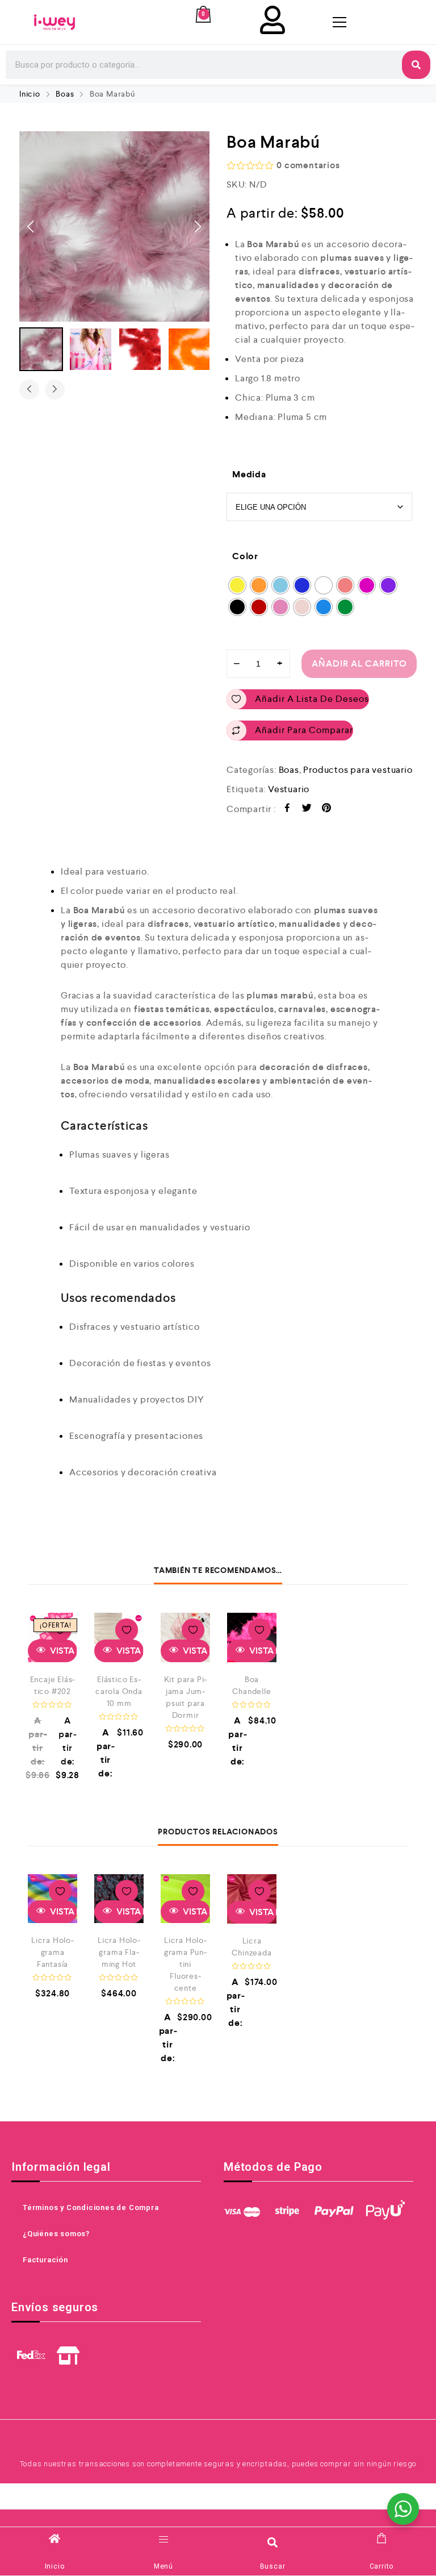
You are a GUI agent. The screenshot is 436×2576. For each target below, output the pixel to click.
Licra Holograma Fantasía (53, 1952)
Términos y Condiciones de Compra (91, 2207)
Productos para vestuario (358, 770)
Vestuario (289, 789)
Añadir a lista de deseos (312, 699)
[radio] (237, 585)
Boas (65, 94)
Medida (249, 474)
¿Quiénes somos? (56, 2234)
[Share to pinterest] (327, 810)
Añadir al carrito (359, 663)
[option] (114, 226)
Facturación (45, 2260)
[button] (273, 2542)
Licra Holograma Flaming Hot (119, 1952)
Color (245, 556)
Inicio (30, 94)
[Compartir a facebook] (288, 810)
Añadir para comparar (304, 730)
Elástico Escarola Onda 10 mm (119, 1691)
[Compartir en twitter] (307, 810)
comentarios (308, 165)
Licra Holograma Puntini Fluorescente (185, 1964)
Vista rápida (129, 1651)
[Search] (416, 65)
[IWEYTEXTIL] (54, 22)
